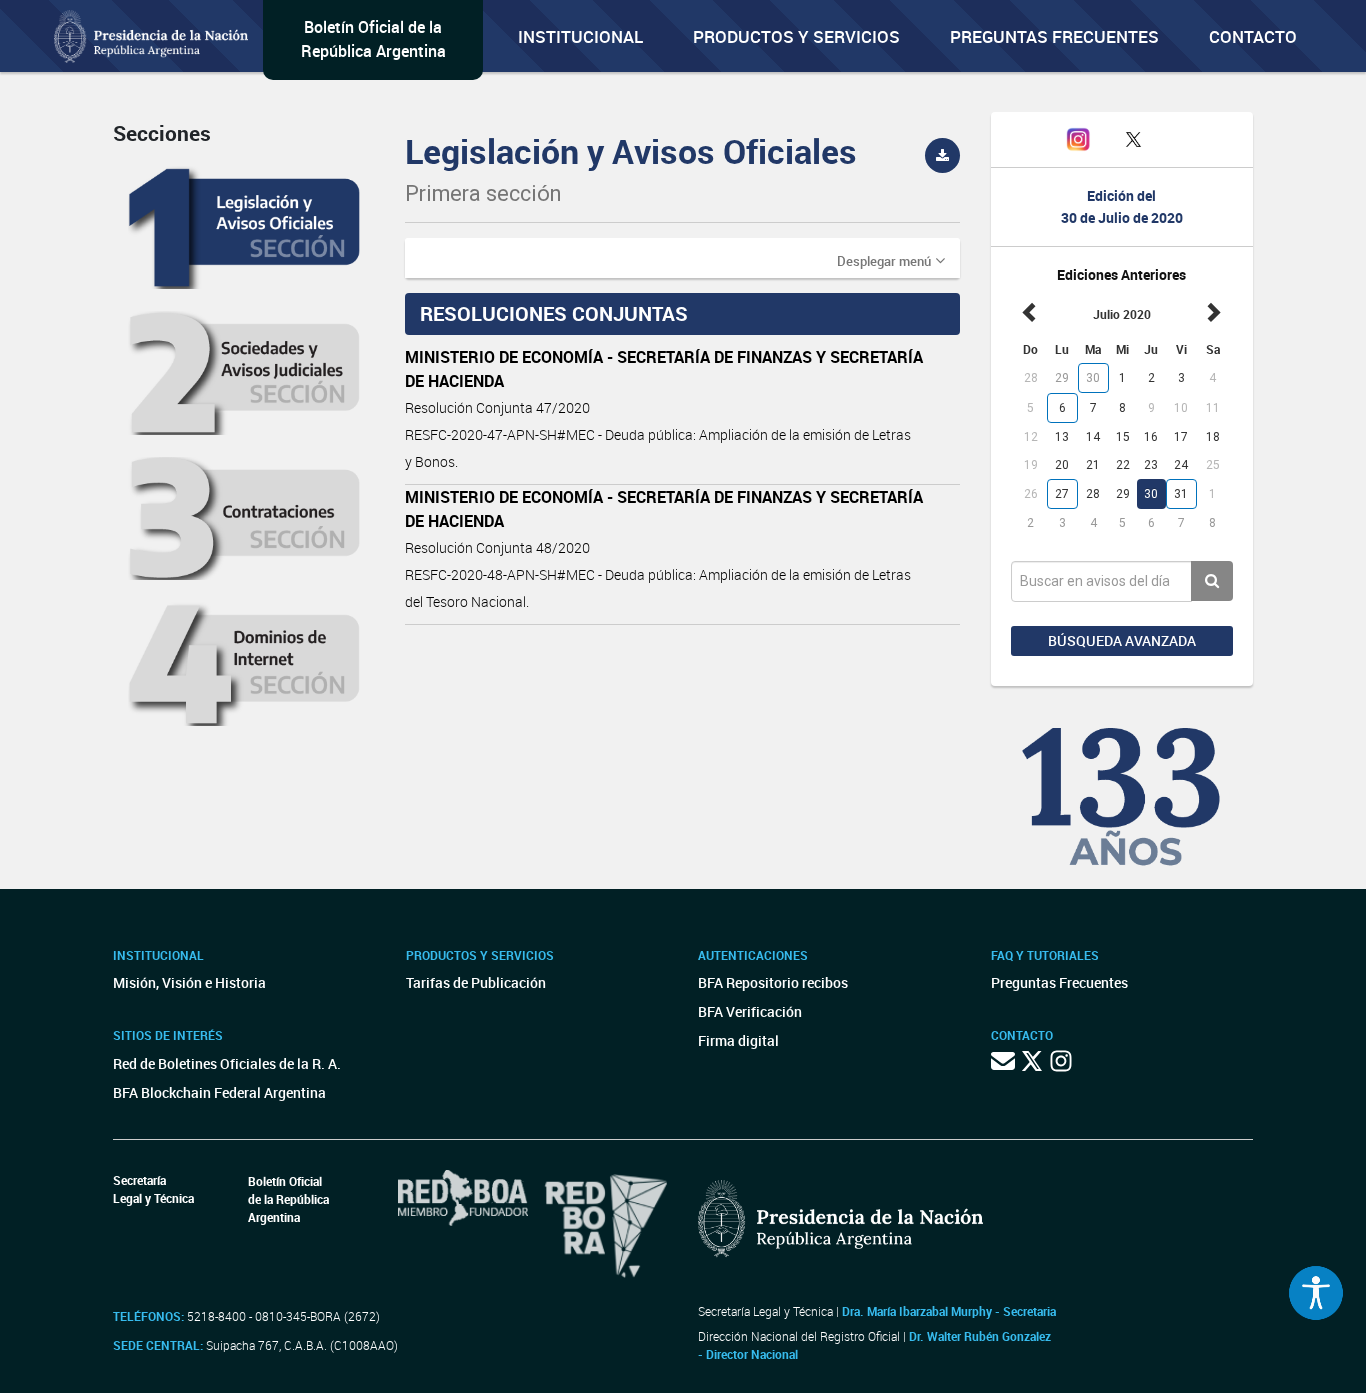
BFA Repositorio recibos (773, 982)
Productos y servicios (796, 36)
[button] (891, 260)
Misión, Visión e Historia (189, 982)
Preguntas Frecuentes (1054, 36)
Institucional (580, 36)
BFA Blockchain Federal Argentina (219, 1092)
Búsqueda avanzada (1122, 640)
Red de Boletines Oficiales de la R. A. (227, 1063)
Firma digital (738, 1040)
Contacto (1253, 36)
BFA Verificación (750, 1011)
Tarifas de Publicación (476, 982)
